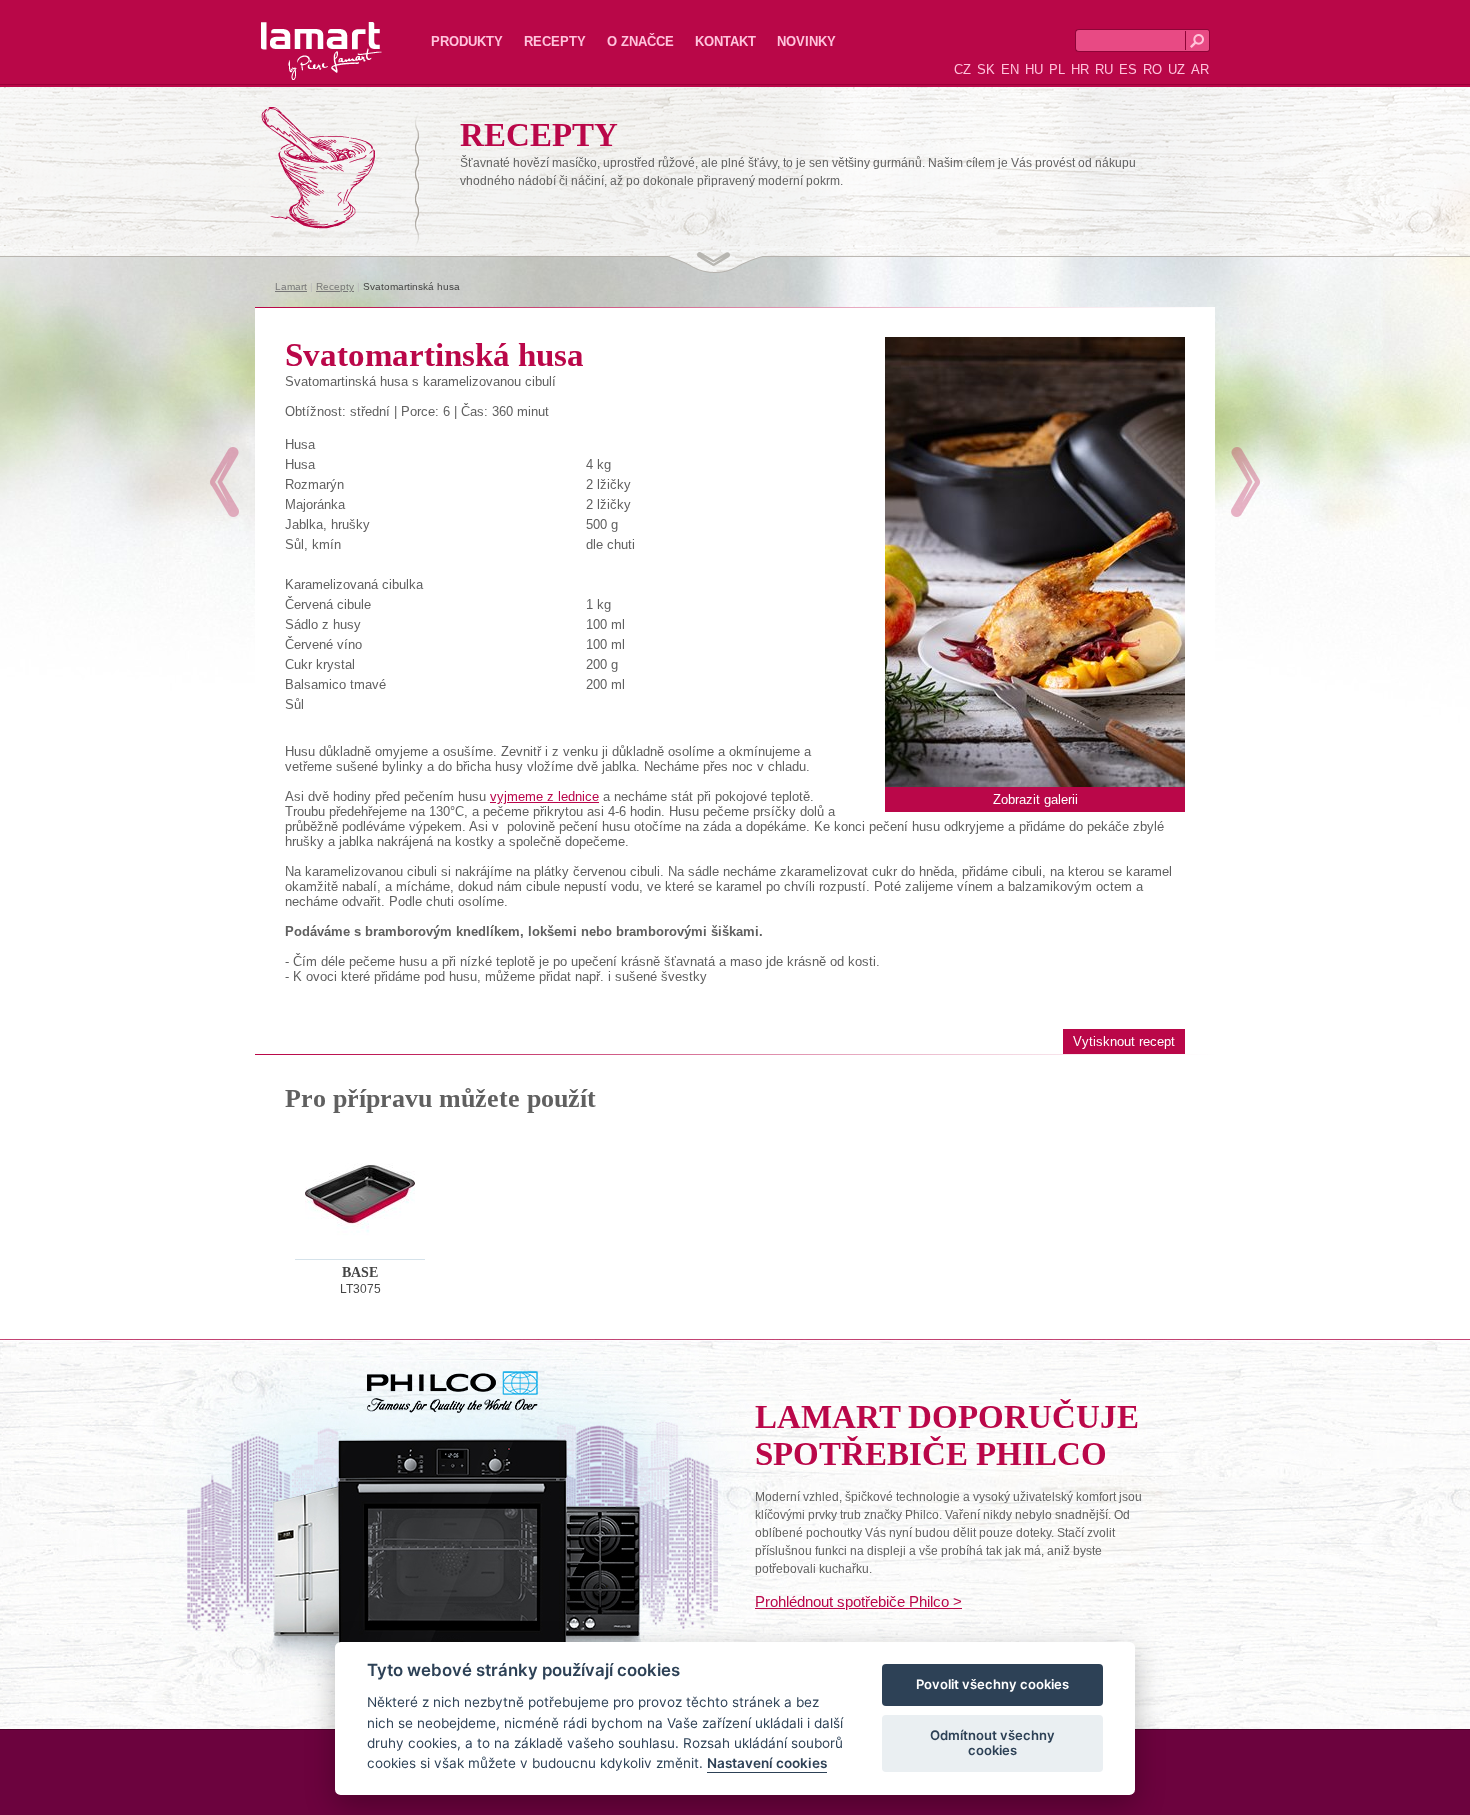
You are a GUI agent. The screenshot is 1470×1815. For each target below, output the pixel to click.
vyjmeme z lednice (544, 796)
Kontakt (725, 41)
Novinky (806, 41)
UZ (1176, 69)
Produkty (467, 41)
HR (1080, 69)
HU (1034, 69)
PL (1057, 69)
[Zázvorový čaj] (1245, 482)
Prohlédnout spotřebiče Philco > (858, 1601)
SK (986, 69)
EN (1010, 69)
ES (1128, 69)
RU (1104, 69)
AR (1200, 69)
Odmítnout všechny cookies (992, 1743)
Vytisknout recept (1124, 1041)
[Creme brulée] (224, 482)
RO (1152, 69)
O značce (640, 41)
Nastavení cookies (767, 1764)
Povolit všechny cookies (992, 1685)
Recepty (555, 41)
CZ (962, 69)
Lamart (300, 35)
